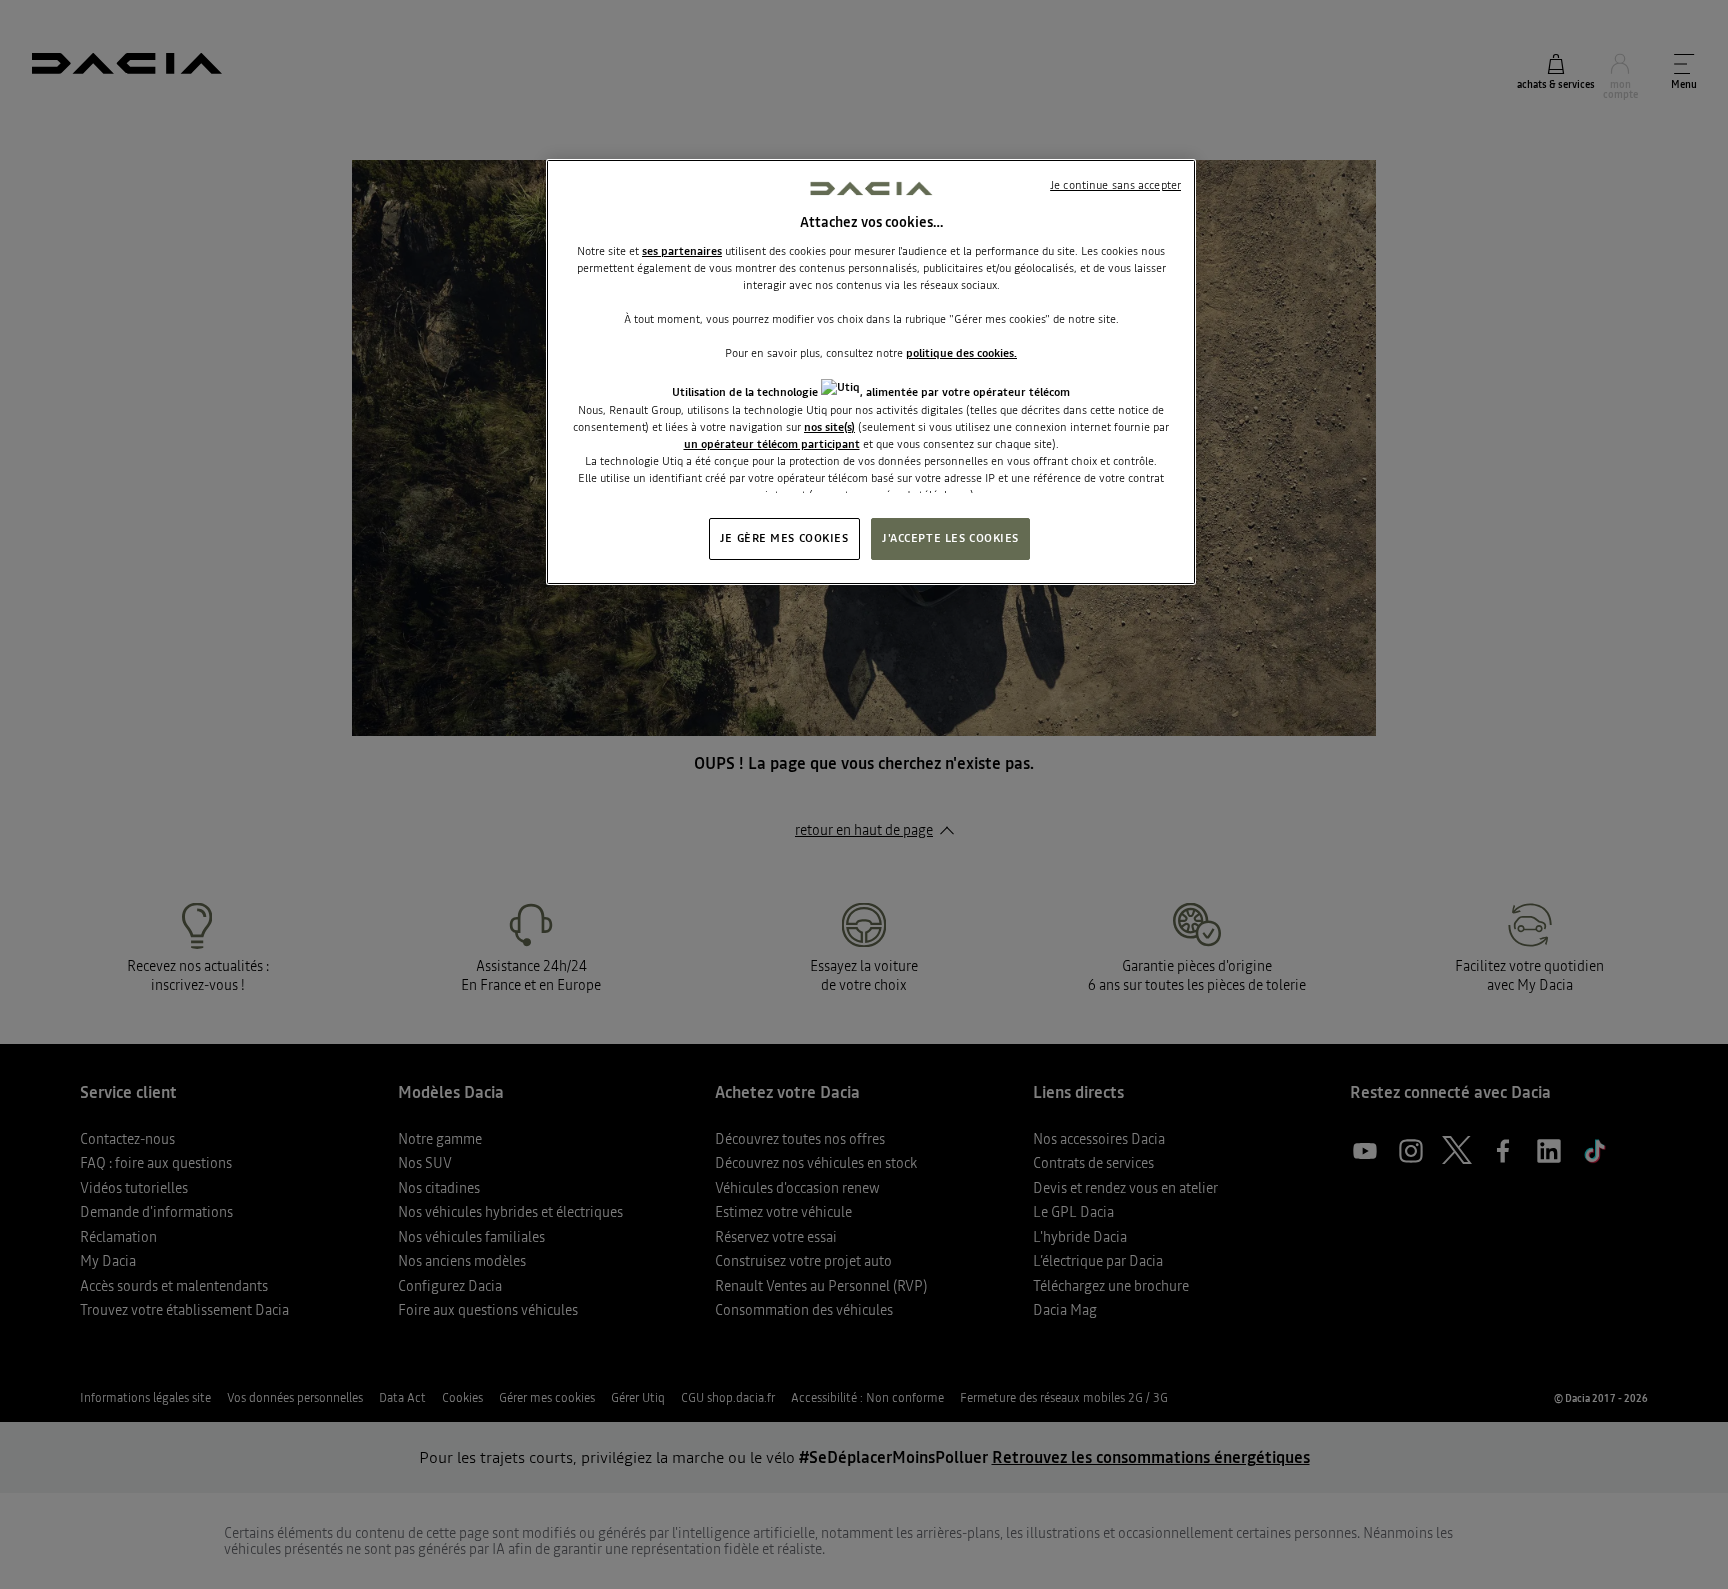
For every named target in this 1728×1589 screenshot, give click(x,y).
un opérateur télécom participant (772, 444)
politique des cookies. (961, 353)
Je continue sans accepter (1115, 185)
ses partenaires (682, 251)
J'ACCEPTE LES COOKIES (950, 538)
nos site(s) (829, 427)
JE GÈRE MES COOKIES (784, 538)
